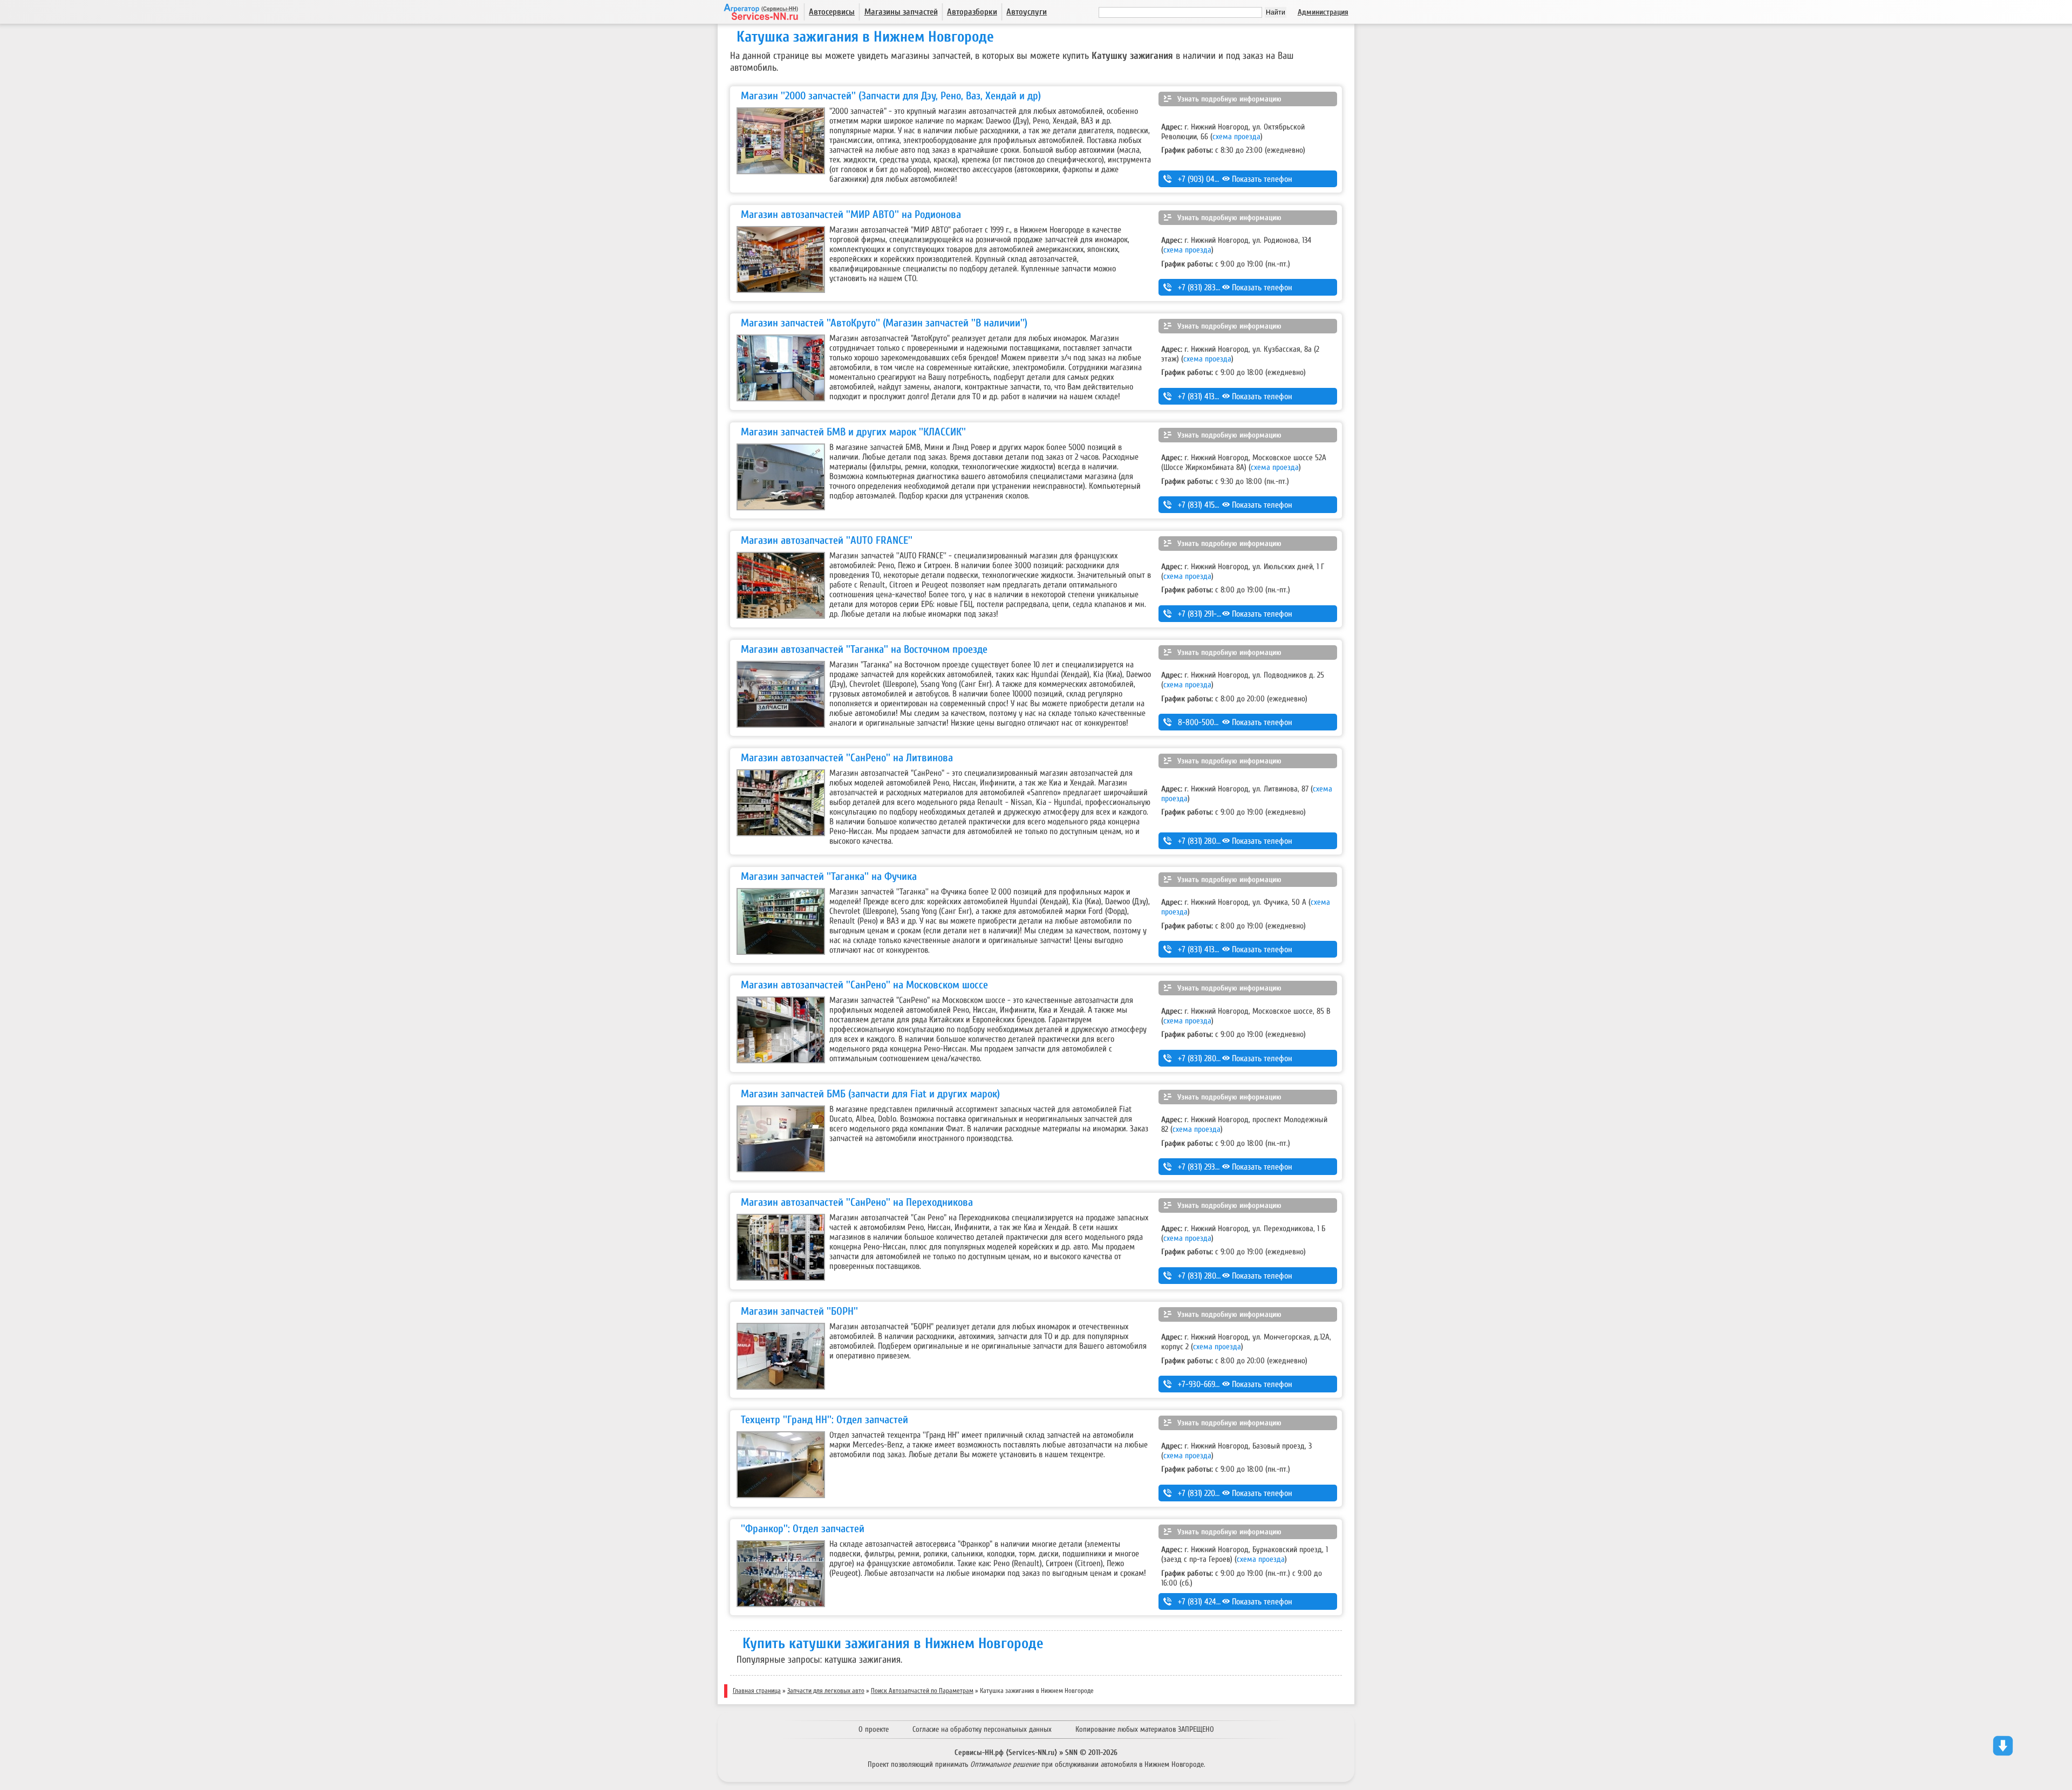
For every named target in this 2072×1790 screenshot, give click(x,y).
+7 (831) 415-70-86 (1208, 505)
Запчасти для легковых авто (826, 1691)
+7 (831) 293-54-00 (1208, 1167)
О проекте (874, 1729)
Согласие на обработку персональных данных (982, 1729)
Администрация (1323, 12)
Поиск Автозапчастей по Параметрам (922, 1691)
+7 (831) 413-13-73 (1206, 949)
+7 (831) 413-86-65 (1207, 397)
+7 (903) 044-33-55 (1209, 179)
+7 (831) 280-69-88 (1208, 841)
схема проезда (1236, 136)
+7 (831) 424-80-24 (1208, 1602)
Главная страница (757, 1691)
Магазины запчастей (901, 12)
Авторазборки (972, 12)
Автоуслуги (1027, 12)
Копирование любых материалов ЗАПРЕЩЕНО (1145, 1729)
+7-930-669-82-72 (1207, 1384)
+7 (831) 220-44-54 (1208, 1493)
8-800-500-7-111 (1204, 722)
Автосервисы (832, 12)
